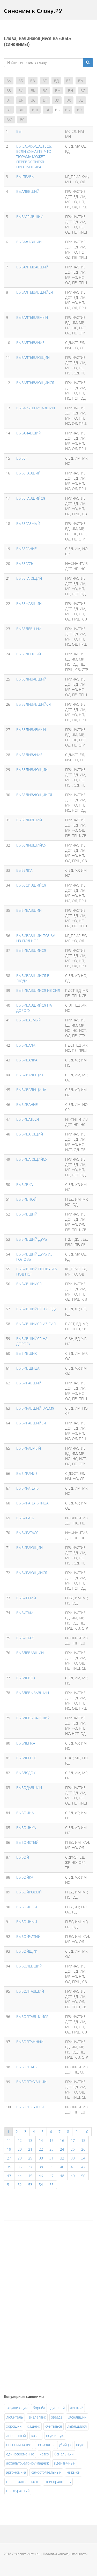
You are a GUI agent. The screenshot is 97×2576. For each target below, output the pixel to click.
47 (51, 2176)
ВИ (21, 91)
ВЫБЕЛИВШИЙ (29, 820)
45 (30, 2176)
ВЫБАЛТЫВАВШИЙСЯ (35, 292)
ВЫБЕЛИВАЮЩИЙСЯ (34, 795)
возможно (45, 2445)
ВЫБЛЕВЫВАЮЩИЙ (33, 1718)
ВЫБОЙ (23, 1857)
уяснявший (77, 2417)
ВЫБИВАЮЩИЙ (30, 1134)
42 (83, 2167)
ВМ (58, 91)
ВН (70, 91)
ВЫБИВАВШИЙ (29, 910)
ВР (21, 100)
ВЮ (9, 120)
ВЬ (67, 110)
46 (41, 2176)
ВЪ (48, 110)
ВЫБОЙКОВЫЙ (29, 1892)
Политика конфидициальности (65, 2554)
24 (62, 2149)
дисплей (58, 2408)
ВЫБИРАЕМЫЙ (29, 1448)
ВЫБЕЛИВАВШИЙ (31, 679)
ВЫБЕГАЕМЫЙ (28, 523)
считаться (54, 2426)
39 (51, 2167)
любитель (15, 2417)
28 (20, 2158)
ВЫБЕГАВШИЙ (28, 473)
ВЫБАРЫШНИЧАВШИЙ (36, 408)
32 (62, 2158)
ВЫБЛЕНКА (26, 1743)
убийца (65, 2445)
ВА (9, 81)
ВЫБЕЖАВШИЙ (29, 603)
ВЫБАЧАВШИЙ (29, 433)
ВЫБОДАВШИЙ (29, 1788)
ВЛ (45, 91)
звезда (57, 2417)
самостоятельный (46, 2472)
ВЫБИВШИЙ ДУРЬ (32, 1239)
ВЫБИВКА (24, 1184)
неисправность (58, 2482)
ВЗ (9, 91)
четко (44, 2454)
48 (62, 2176)
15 (51, 2140)
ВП (9, 100)
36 (20, 2167)
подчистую (55, 2436)
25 (73, 2149)
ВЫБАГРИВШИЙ (30, 217)
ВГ (44, 81)
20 (20, 2149)
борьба (39, 2408)
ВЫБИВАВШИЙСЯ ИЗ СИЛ (38, 990)
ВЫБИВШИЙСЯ (29, 1284)
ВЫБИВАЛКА (27, 1060)
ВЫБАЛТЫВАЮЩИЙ (33, 357)
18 (83, 2140)
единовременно (20, 2454)
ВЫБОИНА (25, 1813)
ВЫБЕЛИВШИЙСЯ (31, 845)
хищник (33, 2426)
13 (30, 2140)
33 (73, 2158)
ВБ (21, 81)
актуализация (17, 2408)
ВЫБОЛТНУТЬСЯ (30, 2107)
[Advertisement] (43, 2304)
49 (73, 2176)
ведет (81, 2445)
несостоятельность (23, 2482)
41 (73, 2167)
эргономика (16, 2472)
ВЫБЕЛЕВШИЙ (29, 629)
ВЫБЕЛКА (24, 870)
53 (30, 2185)
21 (30, 2149)
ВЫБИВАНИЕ (27, 1104)
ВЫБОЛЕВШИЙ (29, 1966)
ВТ (45, 100)
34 (83, 2158)
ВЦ (81, 100)
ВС (33, 100)
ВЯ (22, 120)
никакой (73, 2472)
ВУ (57, 100)
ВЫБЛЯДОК (26, 1773)
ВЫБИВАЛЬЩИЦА (31, 1090)
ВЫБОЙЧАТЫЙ (28, 1936)
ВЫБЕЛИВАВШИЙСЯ (33, 704)
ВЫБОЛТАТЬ (26, 2067)
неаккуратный (18, 2491)
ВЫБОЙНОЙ (27, 1907)
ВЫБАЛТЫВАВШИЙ (32, 267)
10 (86, 2132)
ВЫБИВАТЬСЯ (28, 1119)
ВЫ (19, 131)
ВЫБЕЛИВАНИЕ (29, 755)
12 (20, 2140)
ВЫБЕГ (22, 458)
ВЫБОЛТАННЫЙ (30, 2042)
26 (83, 2149)
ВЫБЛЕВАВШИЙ (30, 1653)
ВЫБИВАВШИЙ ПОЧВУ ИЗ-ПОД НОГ (36, 938)
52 (20, 2185)
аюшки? (77, 2408)
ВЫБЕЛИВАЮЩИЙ (32, 770)
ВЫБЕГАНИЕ (27, 549)
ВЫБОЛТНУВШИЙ (31, 2082)
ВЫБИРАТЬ (25, 1518)
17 (73, 2140)
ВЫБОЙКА (25, 1877)
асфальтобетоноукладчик (27, 2463)
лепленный (16, 2436)
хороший (14, 2426)
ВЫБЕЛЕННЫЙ (29, 654)
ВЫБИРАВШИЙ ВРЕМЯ (35, 1408)
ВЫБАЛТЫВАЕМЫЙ (32, 317)
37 (30, 2167)
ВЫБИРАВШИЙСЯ (31, 1423)
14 (41, 2140)
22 (41, 2149)
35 (9, 2167)
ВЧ (9, 110)
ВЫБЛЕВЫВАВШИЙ (33, 1693)
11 (9, 2140)
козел (36, 2436)
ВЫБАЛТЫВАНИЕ (30, 343)
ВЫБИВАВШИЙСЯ (31, 950)
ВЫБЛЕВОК (26, 1678)
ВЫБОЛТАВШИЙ (30, 1991)
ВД (56, 81)
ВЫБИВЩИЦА (28, 1368)
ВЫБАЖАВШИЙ (29, 242)
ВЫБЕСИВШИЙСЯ (31, 885)
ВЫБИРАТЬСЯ (27, 1533)
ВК (33, 91)
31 (51, 2158)
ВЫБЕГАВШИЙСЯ (31, 498)
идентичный (65, 2463)
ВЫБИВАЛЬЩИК (30, 1075)
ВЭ (79, 110)
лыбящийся (77, 2426)
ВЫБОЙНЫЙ (27, 1922)
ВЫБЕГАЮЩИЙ (29, 578)
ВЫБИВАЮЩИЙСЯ (32, 1159)
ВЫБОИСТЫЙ (27, 1842)
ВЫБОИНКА (26, 1828)
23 (51, 2149)
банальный (64, 2454)
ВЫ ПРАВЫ (25, 177)
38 (41, 2167)
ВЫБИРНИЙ (26, 1598)
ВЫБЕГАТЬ (25, 563)
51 (9, 2185)
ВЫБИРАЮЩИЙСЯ (32, 1573)
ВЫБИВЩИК (27, 1353)
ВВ (33, 81)
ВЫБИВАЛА (26, 1045)
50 (83, 2176)
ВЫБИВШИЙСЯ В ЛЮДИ (37, 1309)
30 (41, 2158)
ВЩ (35, 110)
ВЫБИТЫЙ (25, 1613)
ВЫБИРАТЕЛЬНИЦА (32, 1503)
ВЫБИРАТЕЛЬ (27, 1488)
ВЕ (68, 81)
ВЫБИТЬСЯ (25, 1638)
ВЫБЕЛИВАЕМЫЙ (31, 729)
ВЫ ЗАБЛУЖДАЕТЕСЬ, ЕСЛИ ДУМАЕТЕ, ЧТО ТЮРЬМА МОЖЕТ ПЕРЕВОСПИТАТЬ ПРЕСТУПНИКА (34, 157)
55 (51, 2185)
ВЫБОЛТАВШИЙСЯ (32, 2016)
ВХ (69, 100)
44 (20, 2176)
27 (9, 2158)
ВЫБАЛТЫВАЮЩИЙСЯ (35, 383)
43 (9, 2176)
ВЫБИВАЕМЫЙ (29, 1020)
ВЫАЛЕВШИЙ (28, 191)
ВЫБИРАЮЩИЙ (29, 1547)
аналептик (37, 2417)
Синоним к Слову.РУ (33, 11)
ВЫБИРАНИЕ (27, 1473)
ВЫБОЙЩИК (27, 1951)
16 (62, 2140)
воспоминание (19, 2445)
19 (9, 2149)
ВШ (22, 110)
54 (41, 2185)
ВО (83, 91)
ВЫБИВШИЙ (27, 1214)
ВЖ (81, 81)
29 (30, 2158)
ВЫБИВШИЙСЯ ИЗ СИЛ (36, 1324)
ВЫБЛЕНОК (26, 1758)
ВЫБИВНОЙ (26, 1199)
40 (62, 2167)
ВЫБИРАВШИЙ (29, 1383)
